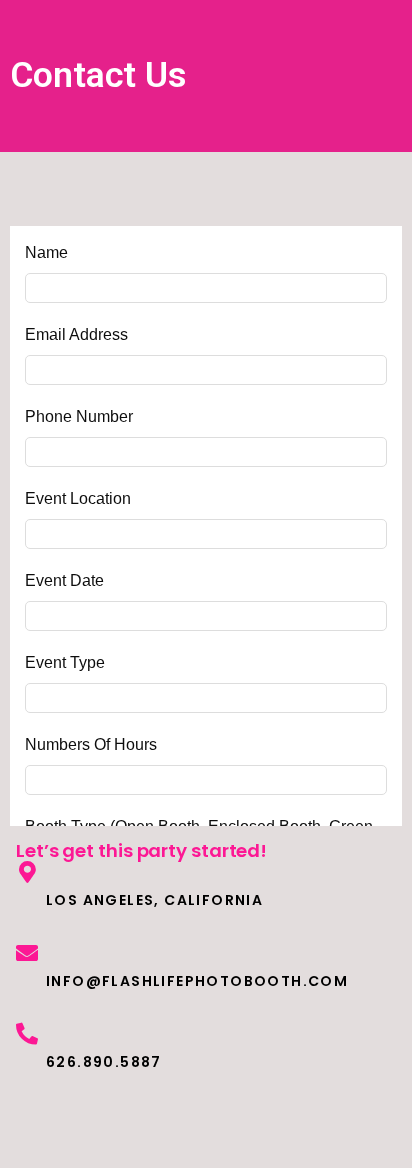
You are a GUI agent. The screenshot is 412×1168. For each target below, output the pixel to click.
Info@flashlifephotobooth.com (197, 981)
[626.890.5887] (27, 1034)
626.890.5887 (104, 1062)
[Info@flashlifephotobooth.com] (27, 953)
